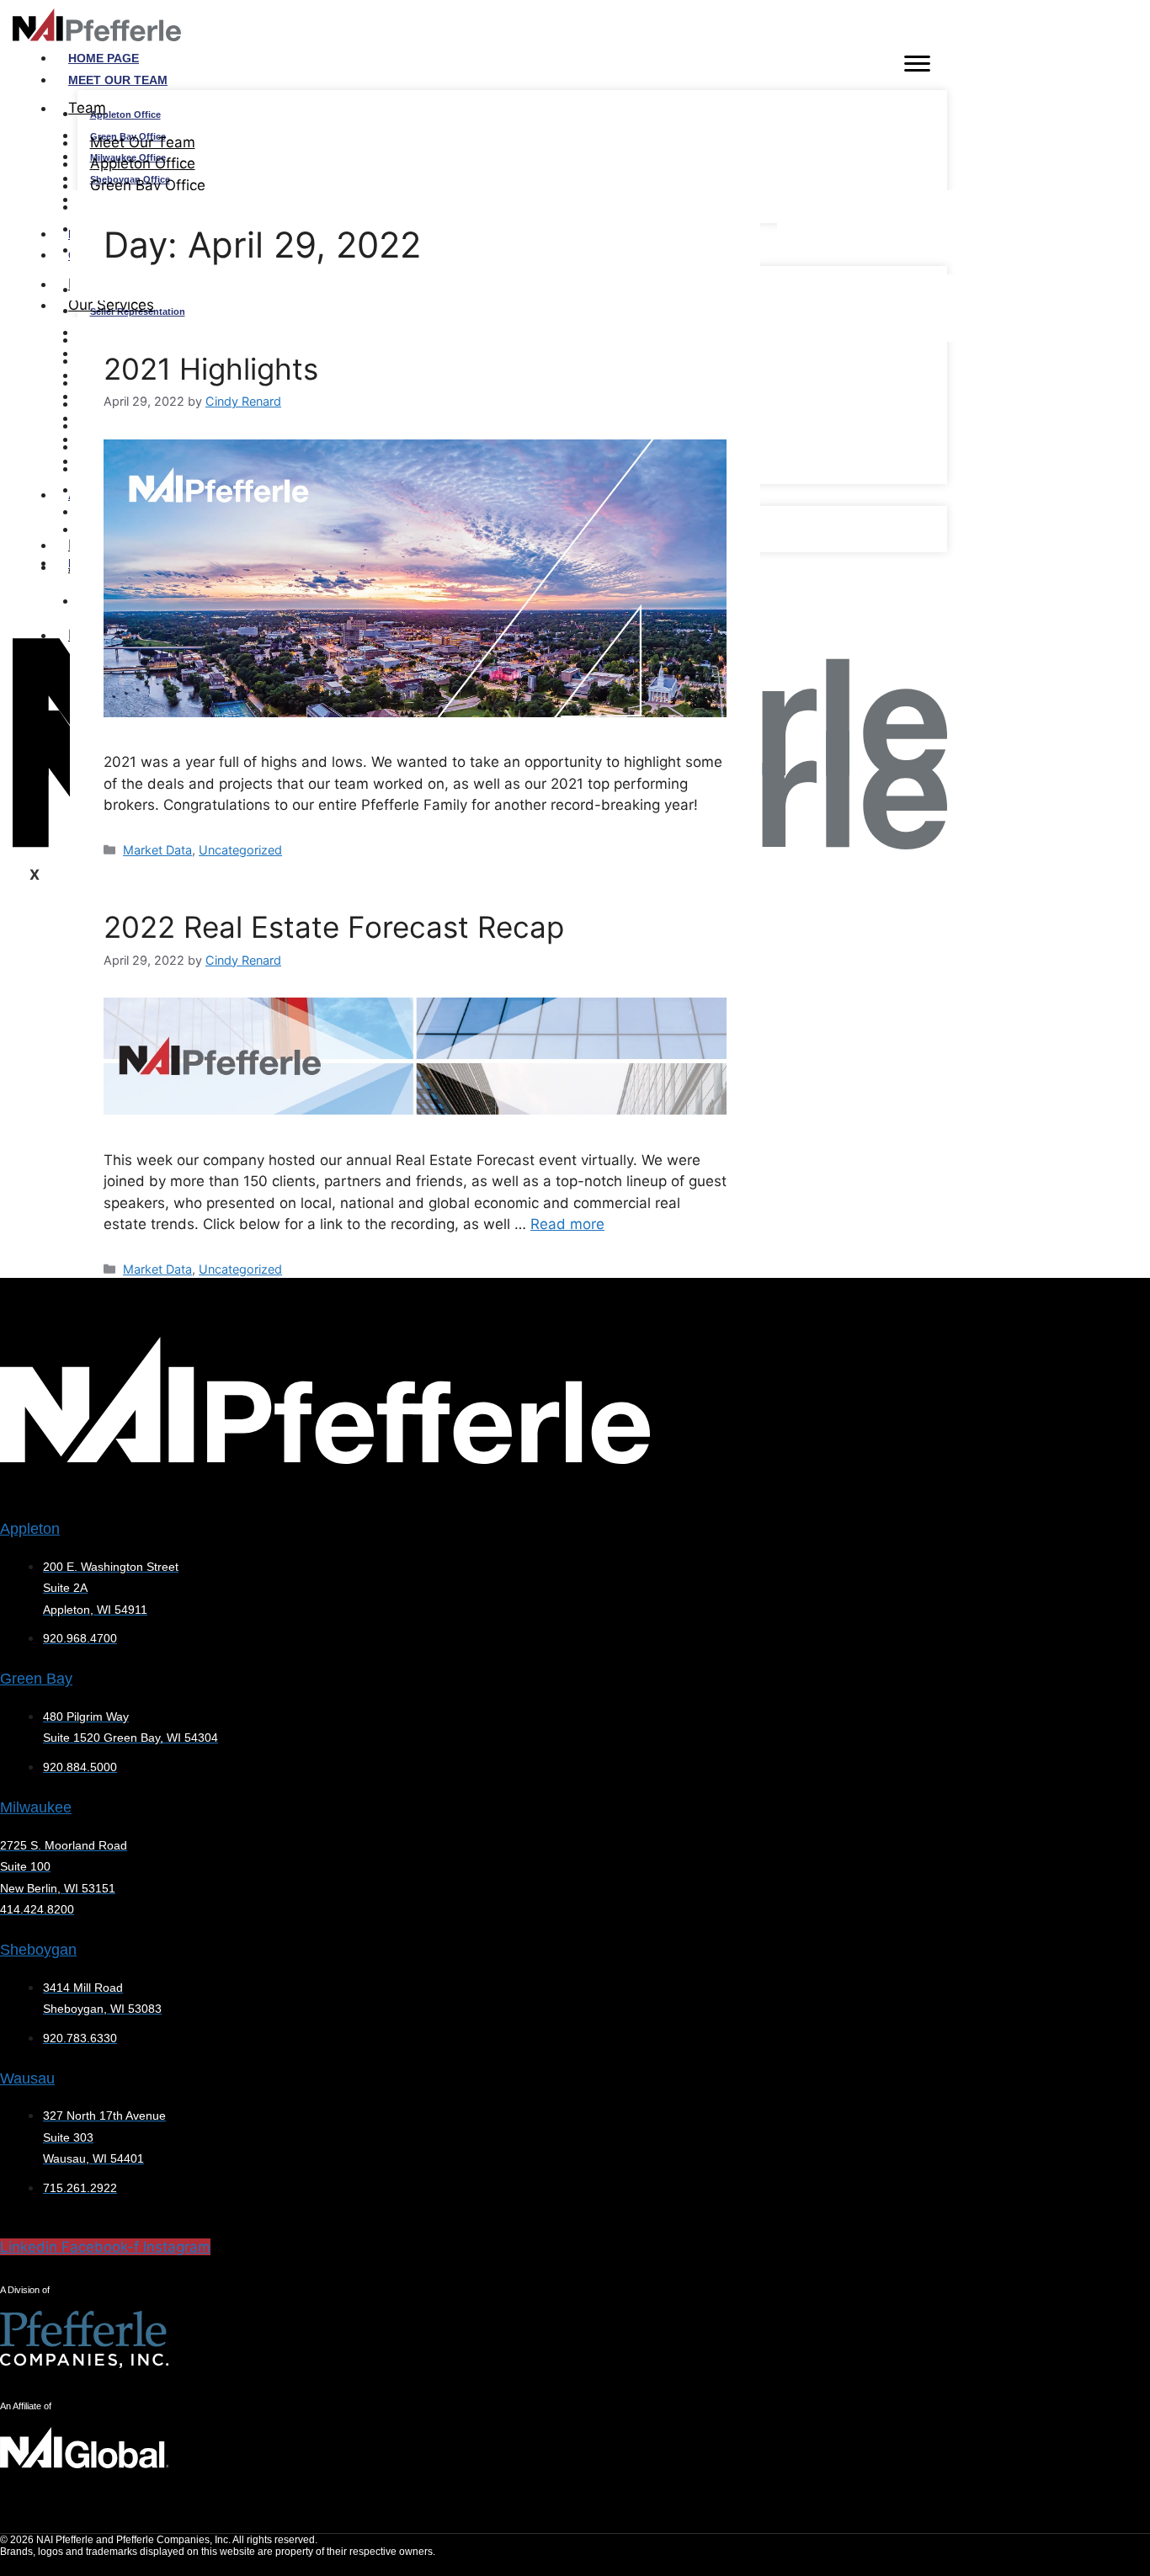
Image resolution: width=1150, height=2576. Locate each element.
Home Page (104, 58)
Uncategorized (240, 850)
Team (87, 108)
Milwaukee (36, 1807)
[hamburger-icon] (917, 67)
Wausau (27, 2078)
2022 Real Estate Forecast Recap (334, 927)
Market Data (157, 850)
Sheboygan (38, 1950)
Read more (567, 1224)
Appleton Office (125, 114)
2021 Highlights (211, 369)
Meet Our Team (118, 80)
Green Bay (36, 1679)
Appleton (30, 1529)
